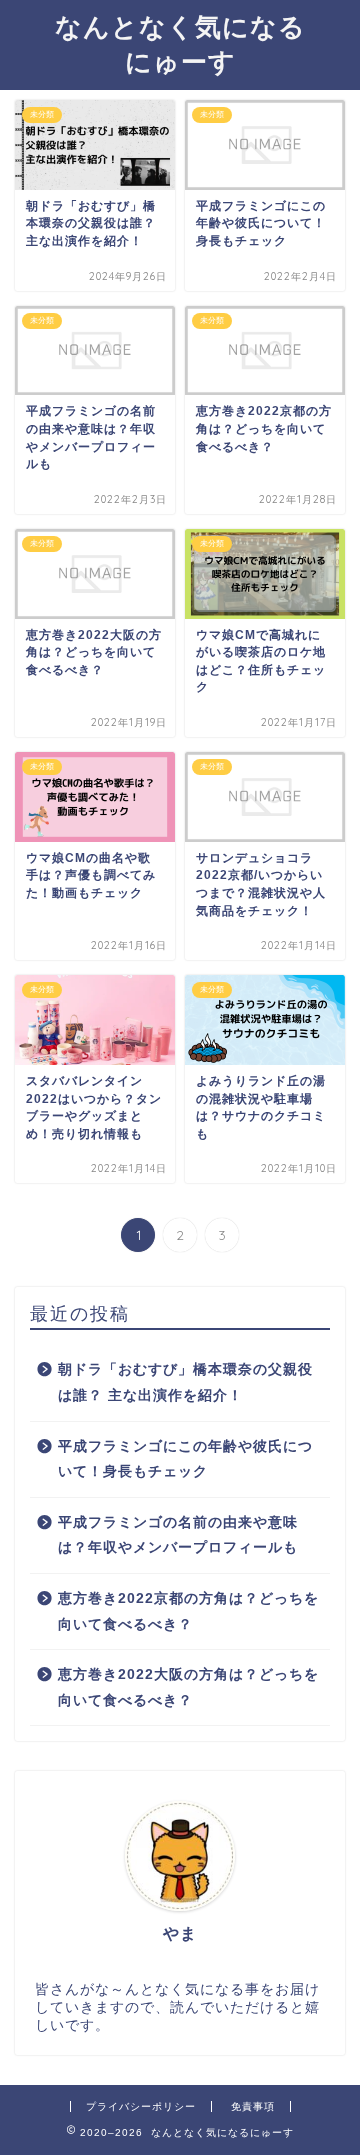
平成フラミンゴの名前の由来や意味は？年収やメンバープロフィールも (178, 1535)
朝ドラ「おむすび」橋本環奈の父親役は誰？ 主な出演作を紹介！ (185, 1382)
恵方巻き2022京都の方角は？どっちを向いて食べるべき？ (188, 1611)
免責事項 (253, 2106)
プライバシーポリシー (141, 2106)
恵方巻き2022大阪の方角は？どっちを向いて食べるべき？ (188, 1687)
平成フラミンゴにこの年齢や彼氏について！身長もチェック (185, 1459)
